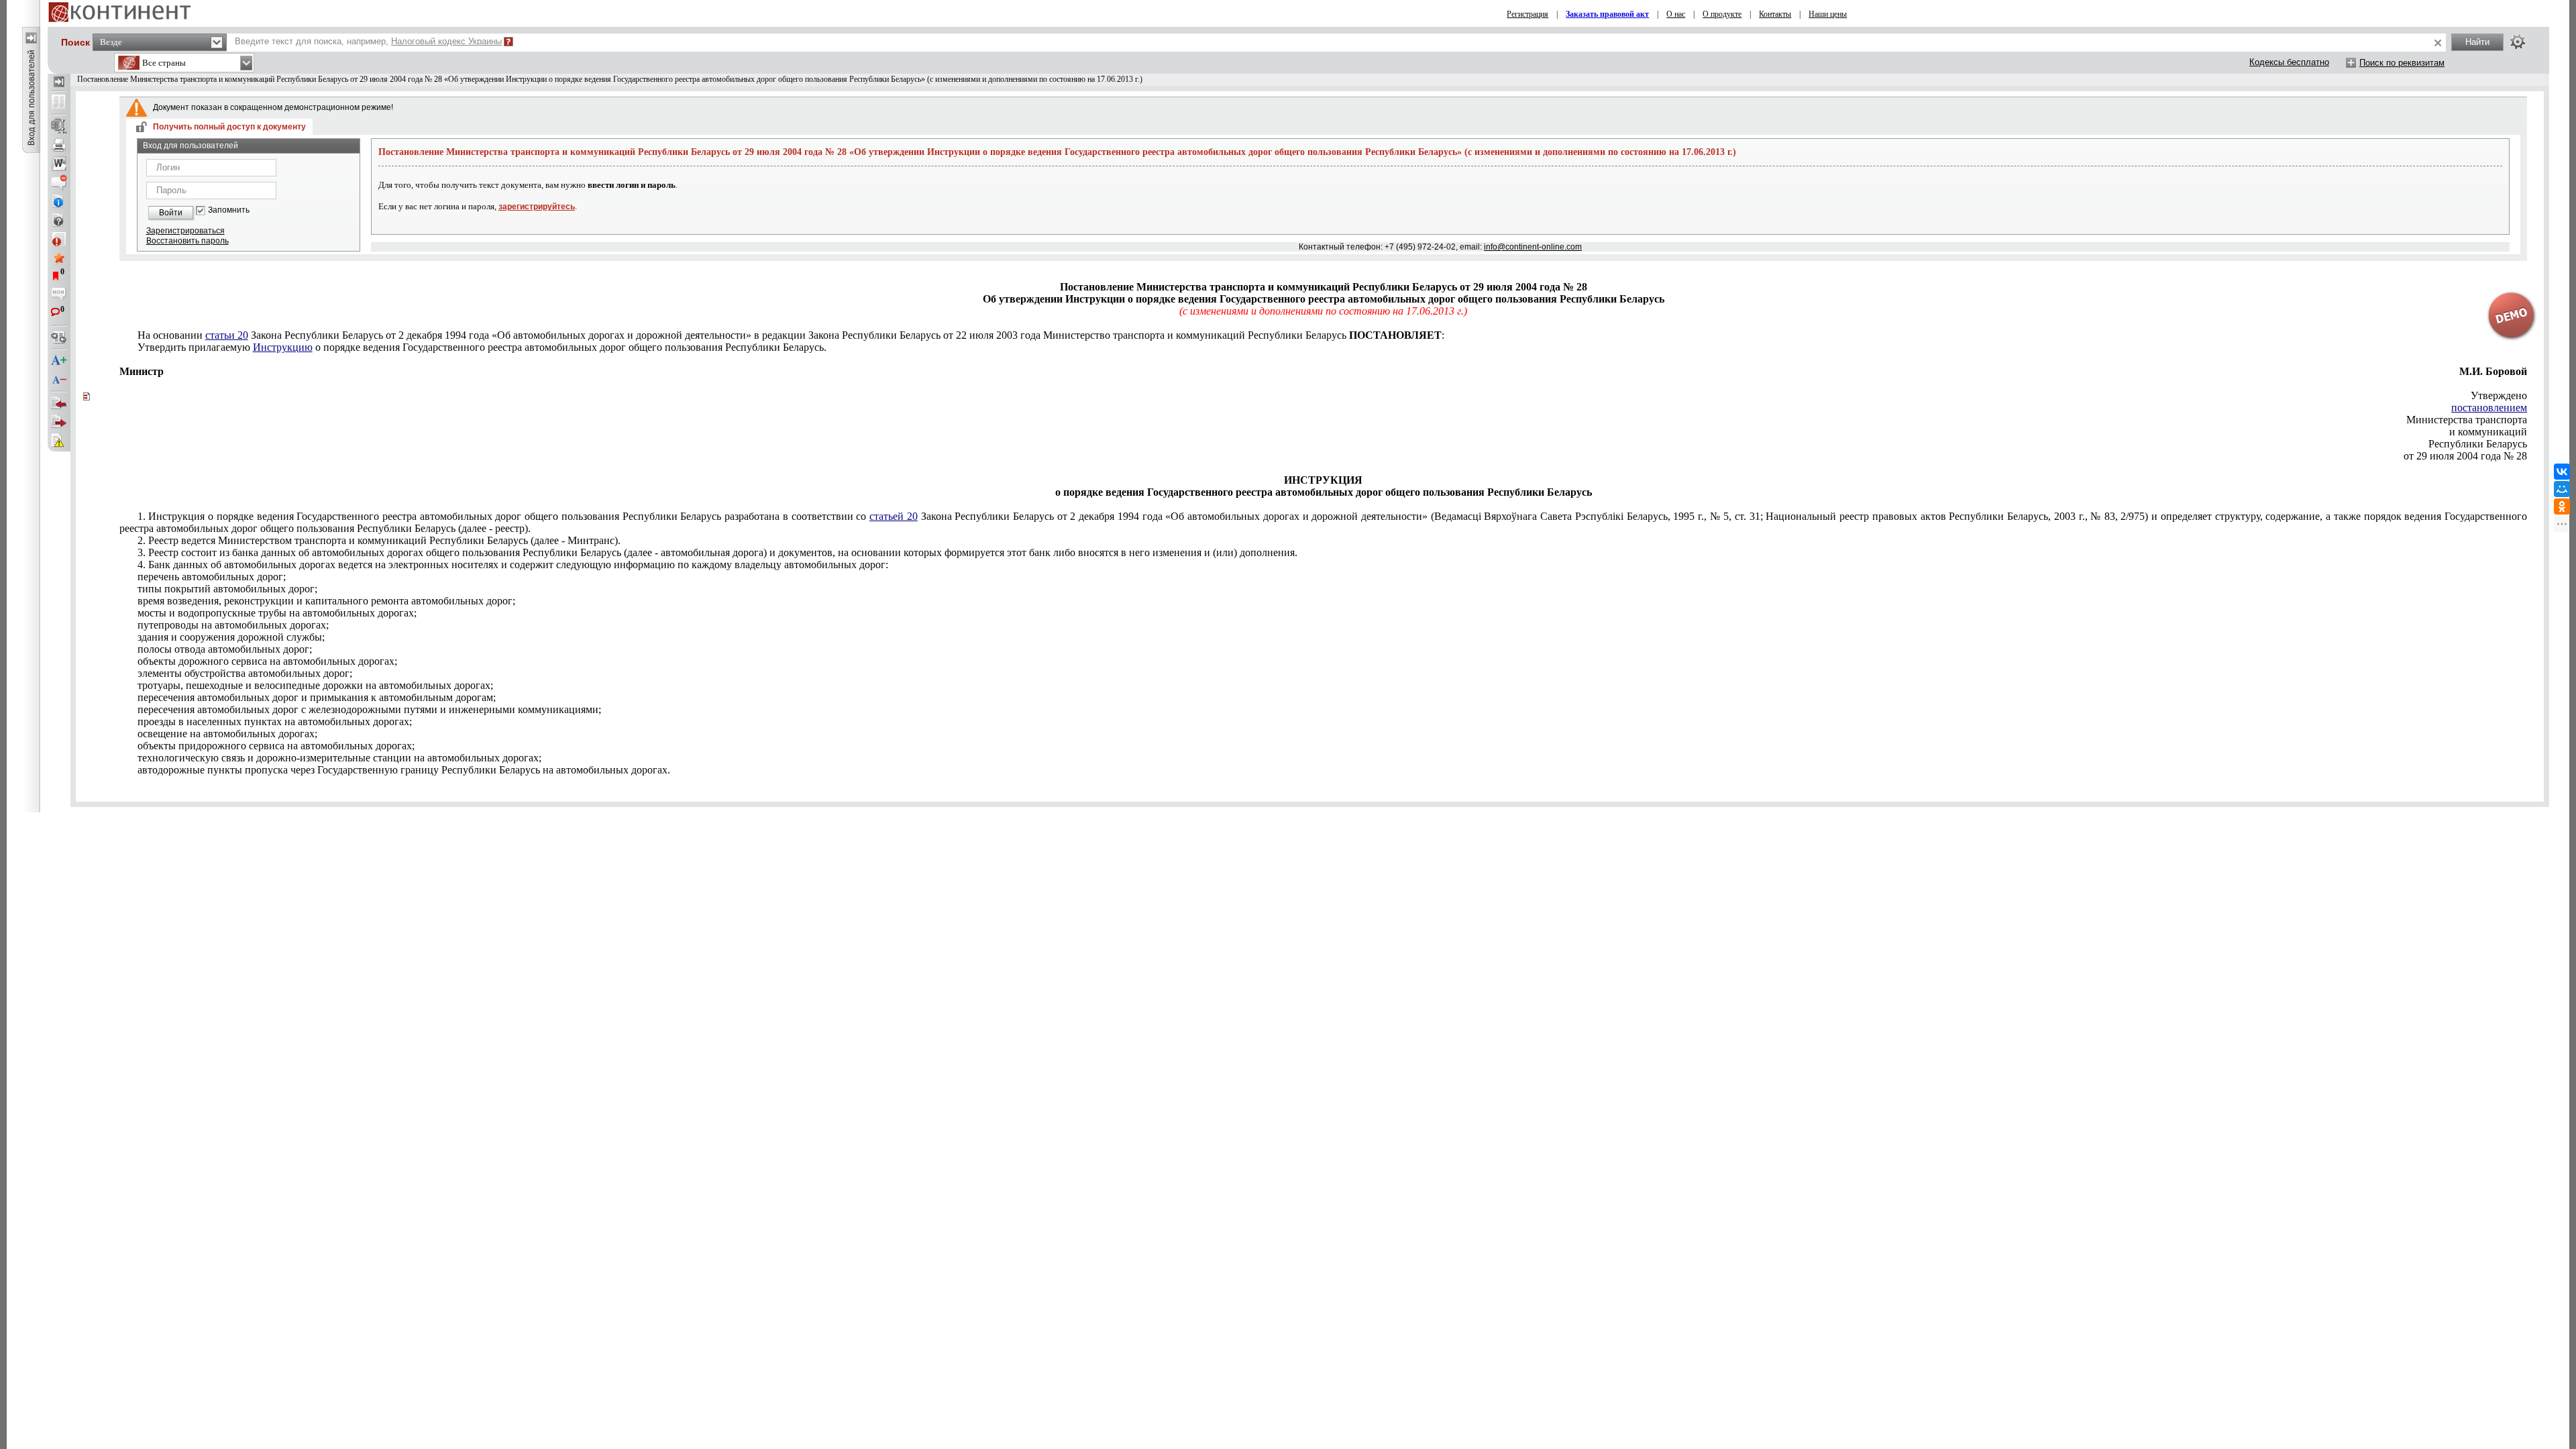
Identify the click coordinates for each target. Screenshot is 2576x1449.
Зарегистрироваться (185, 231)
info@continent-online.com (1533, 247)
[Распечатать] (59, 145)
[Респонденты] (59, 422)
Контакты (1775, 14)
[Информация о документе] (59, 201)
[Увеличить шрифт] (59, 361)
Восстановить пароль (187, 241)
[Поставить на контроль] (59, 239)
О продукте (1722, 14)
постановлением (2489, 408)
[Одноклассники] (2562, 506)
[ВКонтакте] (2562, 472)
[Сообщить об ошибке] (59, 441)
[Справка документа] (59, 220)
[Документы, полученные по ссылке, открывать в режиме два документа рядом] (59, 103)
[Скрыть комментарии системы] (59, 182)
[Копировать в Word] (59, 164)
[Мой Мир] (2562, 489)
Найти (2477, 42)
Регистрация (1527, 14)
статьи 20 (227, 335)
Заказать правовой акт (1607, 14)
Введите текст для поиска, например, (368, 41)
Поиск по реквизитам (2402, 63)
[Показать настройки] (2518, 42)
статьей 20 (894, 516)
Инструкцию (283, 347)
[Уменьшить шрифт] (59, 380)
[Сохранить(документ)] (59, 126)
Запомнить (229, 210)
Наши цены (1828, 14)
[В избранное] (59, 258)
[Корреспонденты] (59, 403)
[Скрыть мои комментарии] (59, 295)
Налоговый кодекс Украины (446, 41)
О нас (1676, 14)
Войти (171, 213)
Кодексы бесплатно (2289, 62)
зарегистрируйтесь (537, 207)
